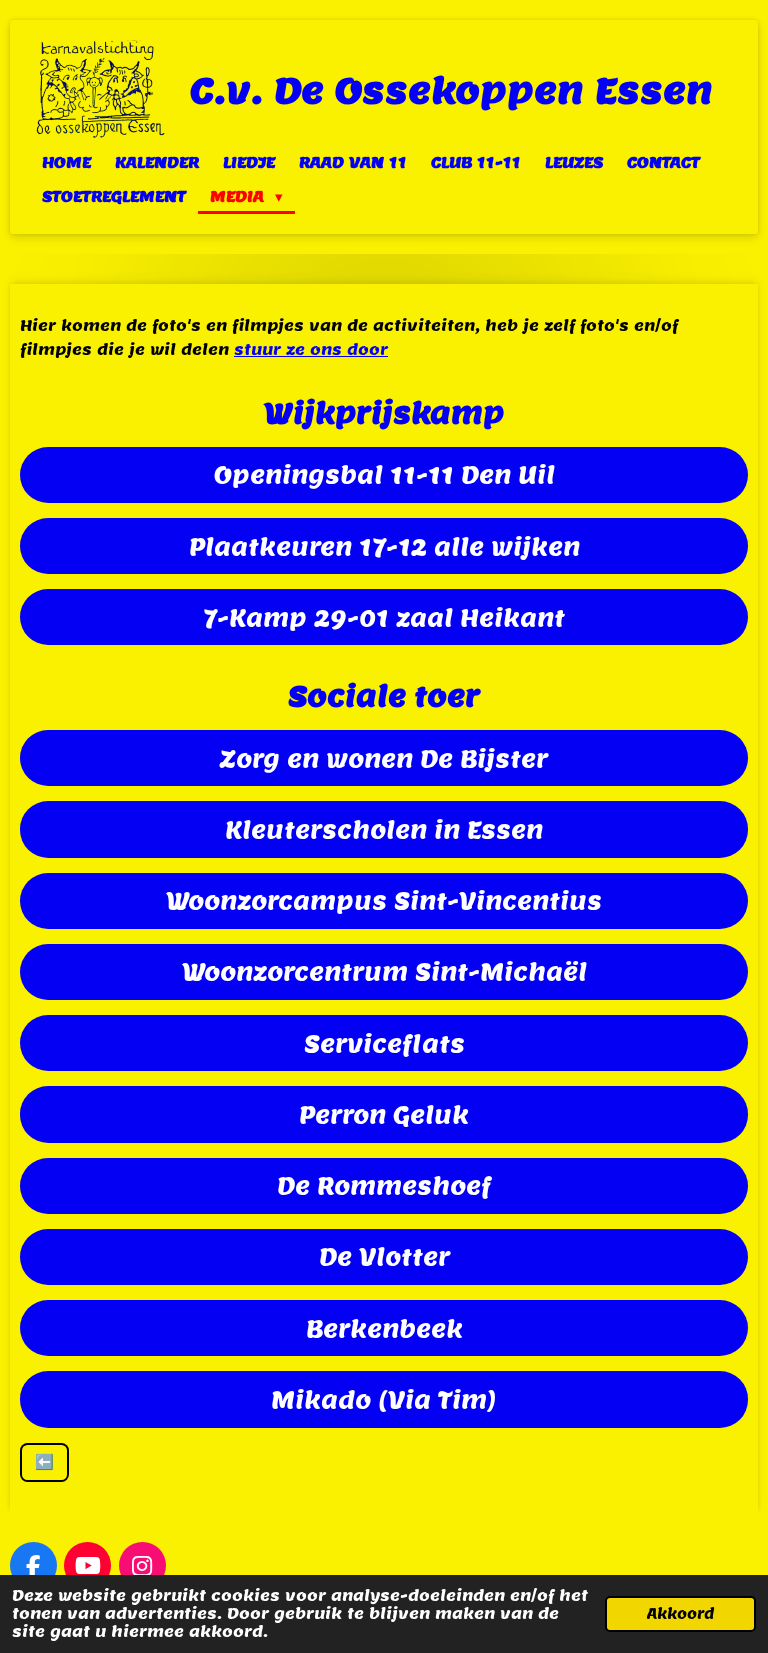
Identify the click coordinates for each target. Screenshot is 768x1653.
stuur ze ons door (311, 349)
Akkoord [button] (680, 1614)
